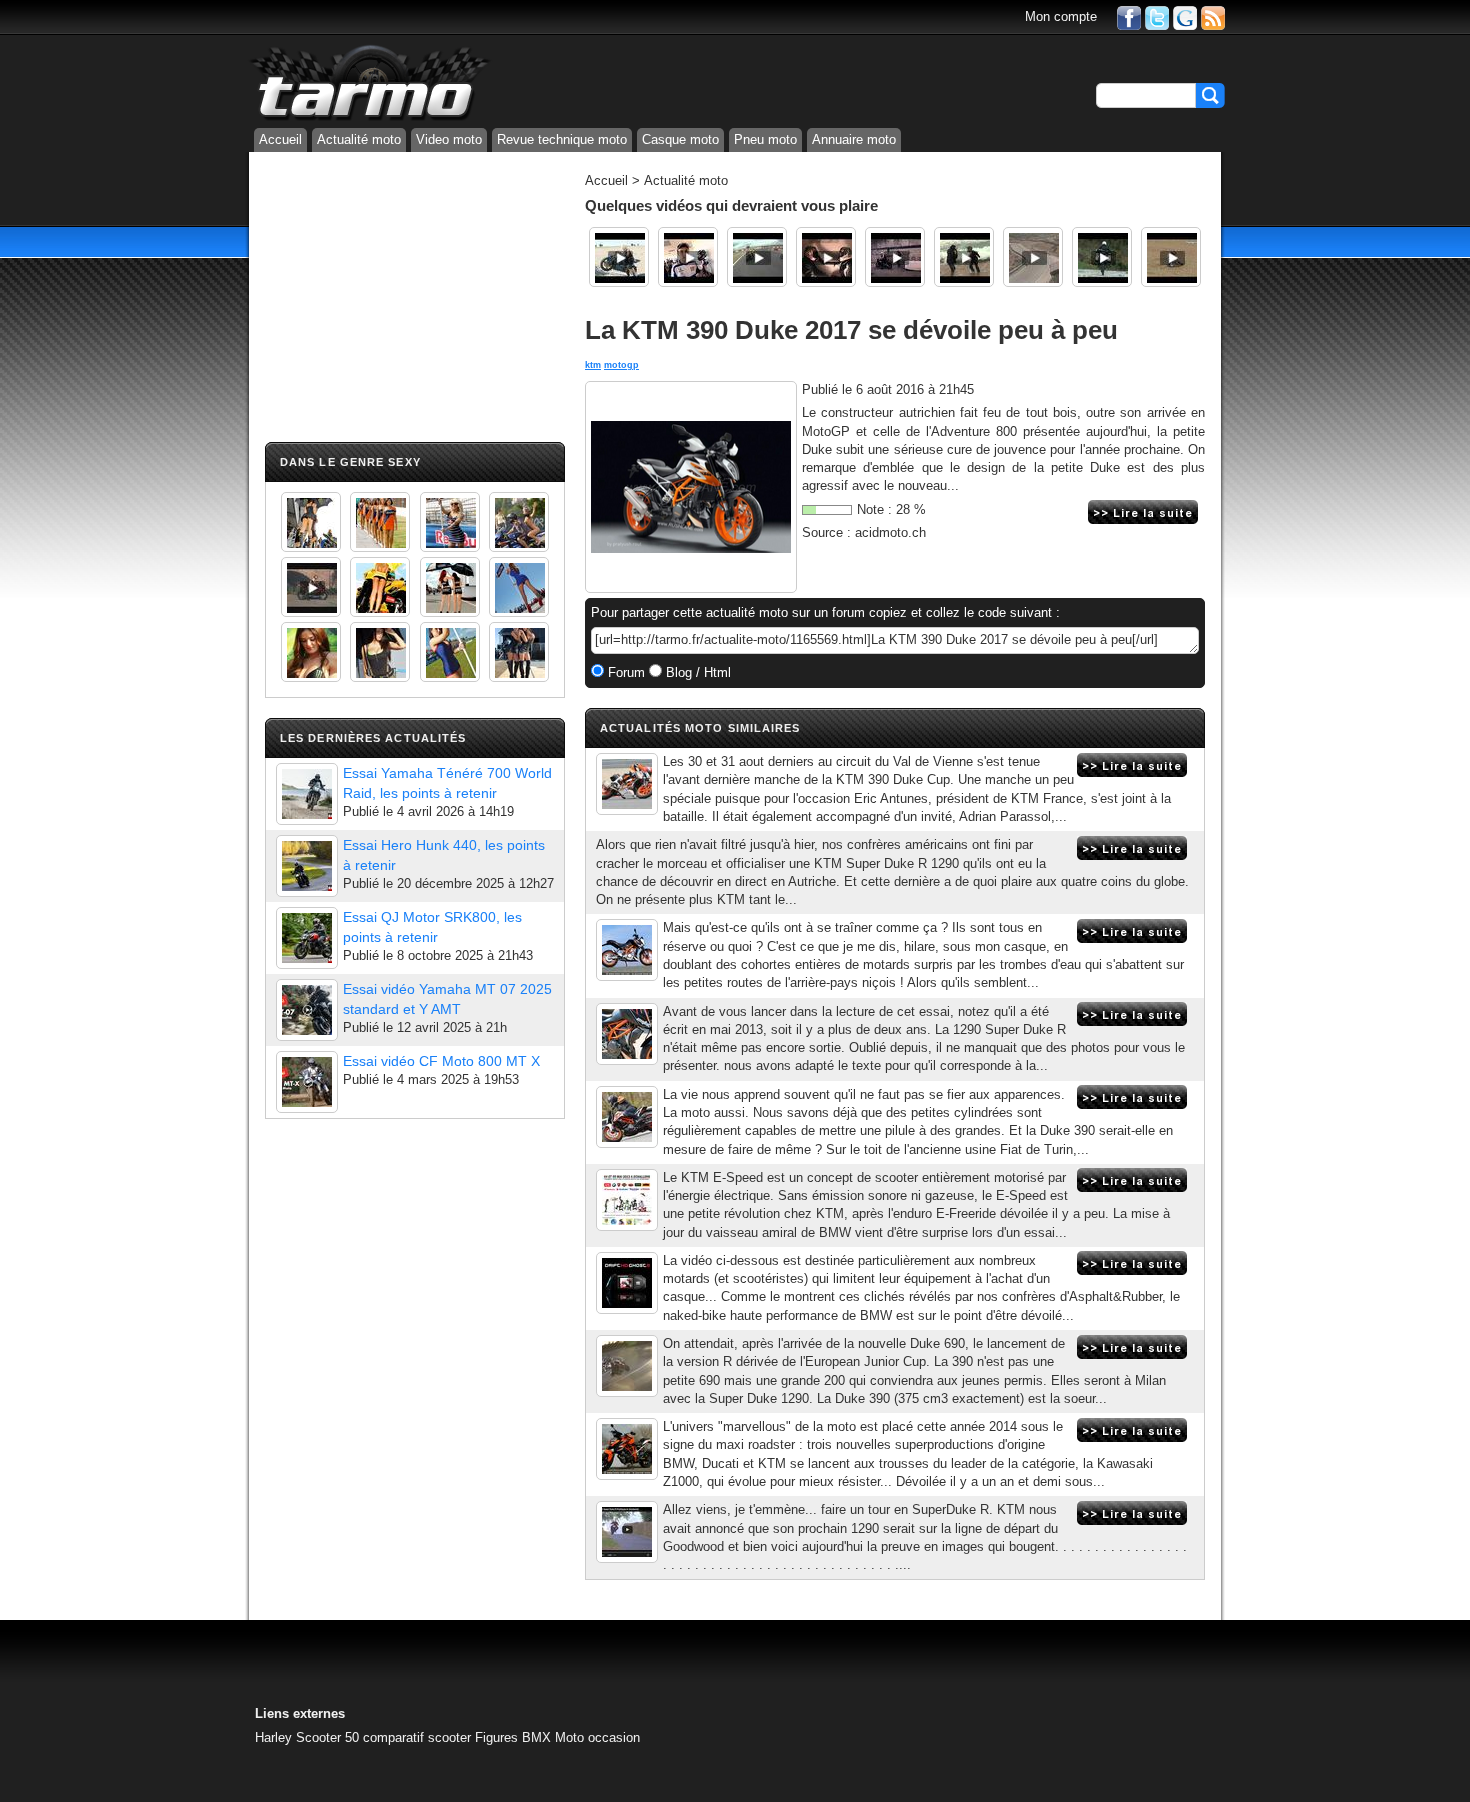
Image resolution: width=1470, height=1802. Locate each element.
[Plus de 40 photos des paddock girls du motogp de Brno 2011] (450, 652)
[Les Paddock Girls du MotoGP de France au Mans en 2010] (311, 652)
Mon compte (1061, 16)
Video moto (449, 139)
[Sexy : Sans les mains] (519, 522)
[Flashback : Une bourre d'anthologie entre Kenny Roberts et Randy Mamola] (1033, 257)
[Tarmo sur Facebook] (1129, 16)
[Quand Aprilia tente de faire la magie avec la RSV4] (895, 257)
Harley (273, 1737)
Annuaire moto (854, 139)
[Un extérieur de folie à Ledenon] (757, 257)
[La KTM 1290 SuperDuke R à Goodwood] (627, 1532)
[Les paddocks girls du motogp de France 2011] (519, 652)
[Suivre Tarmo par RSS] (1213, 16)
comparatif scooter (417, 1737)
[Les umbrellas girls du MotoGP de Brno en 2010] (450, 587)
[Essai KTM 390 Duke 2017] (627, 1117)
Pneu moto (765, 139)
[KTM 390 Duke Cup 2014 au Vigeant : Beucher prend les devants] (627, 784)
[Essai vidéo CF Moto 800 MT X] (307, 1082)
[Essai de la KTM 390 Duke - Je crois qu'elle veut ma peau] (627, 1034)
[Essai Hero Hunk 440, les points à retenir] (307, 866)
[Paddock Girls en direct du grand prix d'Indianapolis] (450, 522)
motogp (621, 365)
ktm (593, 365)
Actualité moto (359, 139)
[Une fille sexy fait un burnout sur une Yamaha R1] (311, 587)
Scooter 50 (327, 1737)
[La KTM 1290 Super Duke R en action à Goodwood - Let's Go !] (627, 1283)
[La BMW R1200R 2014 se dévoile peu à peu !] (627, 1200)
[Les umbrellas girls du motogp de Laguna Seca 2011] (519, 587)
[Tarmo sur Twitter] (1157, 16)
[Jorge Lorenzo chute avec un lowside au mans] (1171, 257)
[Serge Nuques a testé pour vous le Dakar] (964, 257)
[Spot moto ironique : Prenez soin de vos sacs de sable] (826, 257)
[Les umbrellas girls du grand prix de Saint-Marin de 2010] (380, 522)
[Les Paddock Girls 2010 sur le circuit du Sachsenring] (311, 522)
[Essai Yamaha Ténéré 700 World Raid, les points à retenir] (307, 794)
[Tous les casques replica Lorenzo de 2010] (688, 257)
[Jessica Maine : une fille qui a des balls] (619, 257)
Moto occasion (597, 1737)
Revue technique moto (562, 139)
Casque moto (680, 139)
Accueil (280, 139)
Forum (624, 672)
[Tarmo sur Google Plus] (1185, 16)
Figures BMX (513, 1737)
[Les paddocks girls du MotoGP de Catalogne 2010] (380, 587)
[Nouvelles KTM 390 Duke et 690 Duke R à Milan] (627, 1366)
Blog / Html (696, 672)
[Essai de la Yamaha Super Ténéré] (1102, 257)
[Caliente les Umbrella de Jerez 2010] (380, 652)
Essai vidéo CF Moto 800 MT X (441, 1061)
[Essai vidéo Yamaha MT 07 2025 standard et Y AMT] (307, 1010)
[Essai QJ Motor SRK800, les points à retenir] (307, 938)
